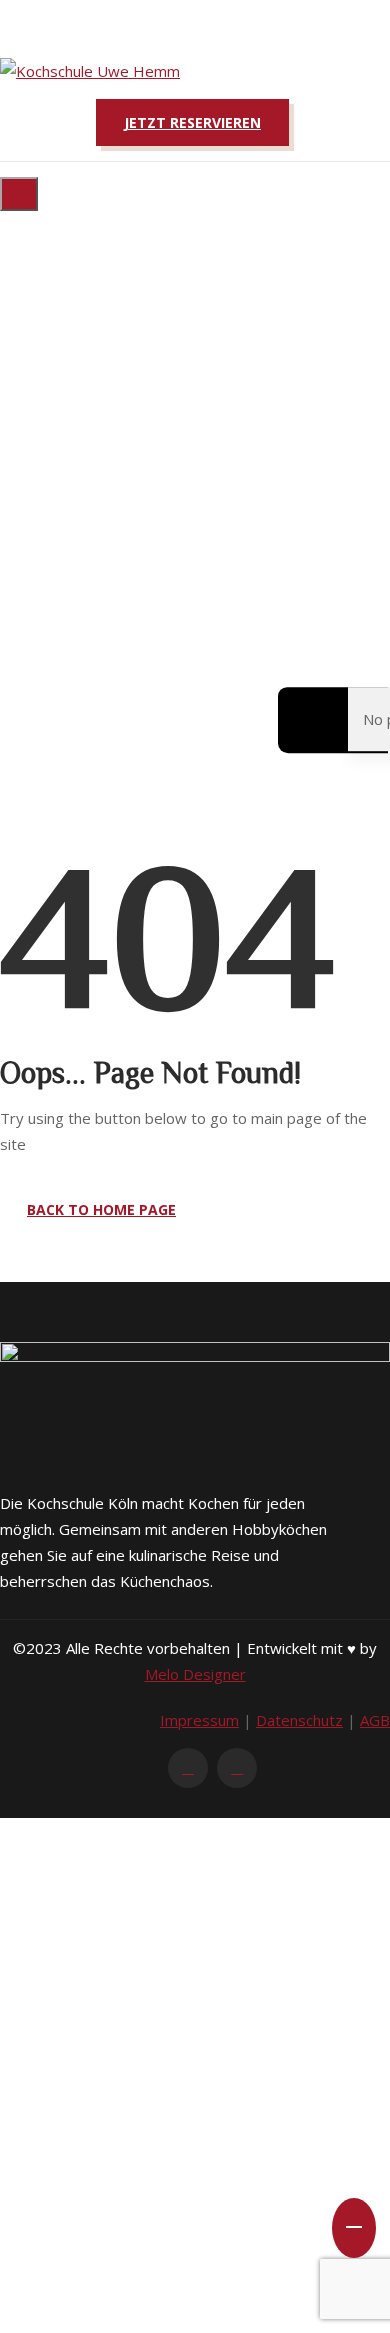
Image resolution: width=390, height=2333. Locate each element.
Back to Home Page (101, 1209)
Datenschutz (299, 1720)
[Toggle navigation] (19, 194)
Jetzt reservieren (192, 122)
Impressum (199, 1720)
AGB (375, 1720)
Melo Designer (195, 1674)
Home (73, 455)
